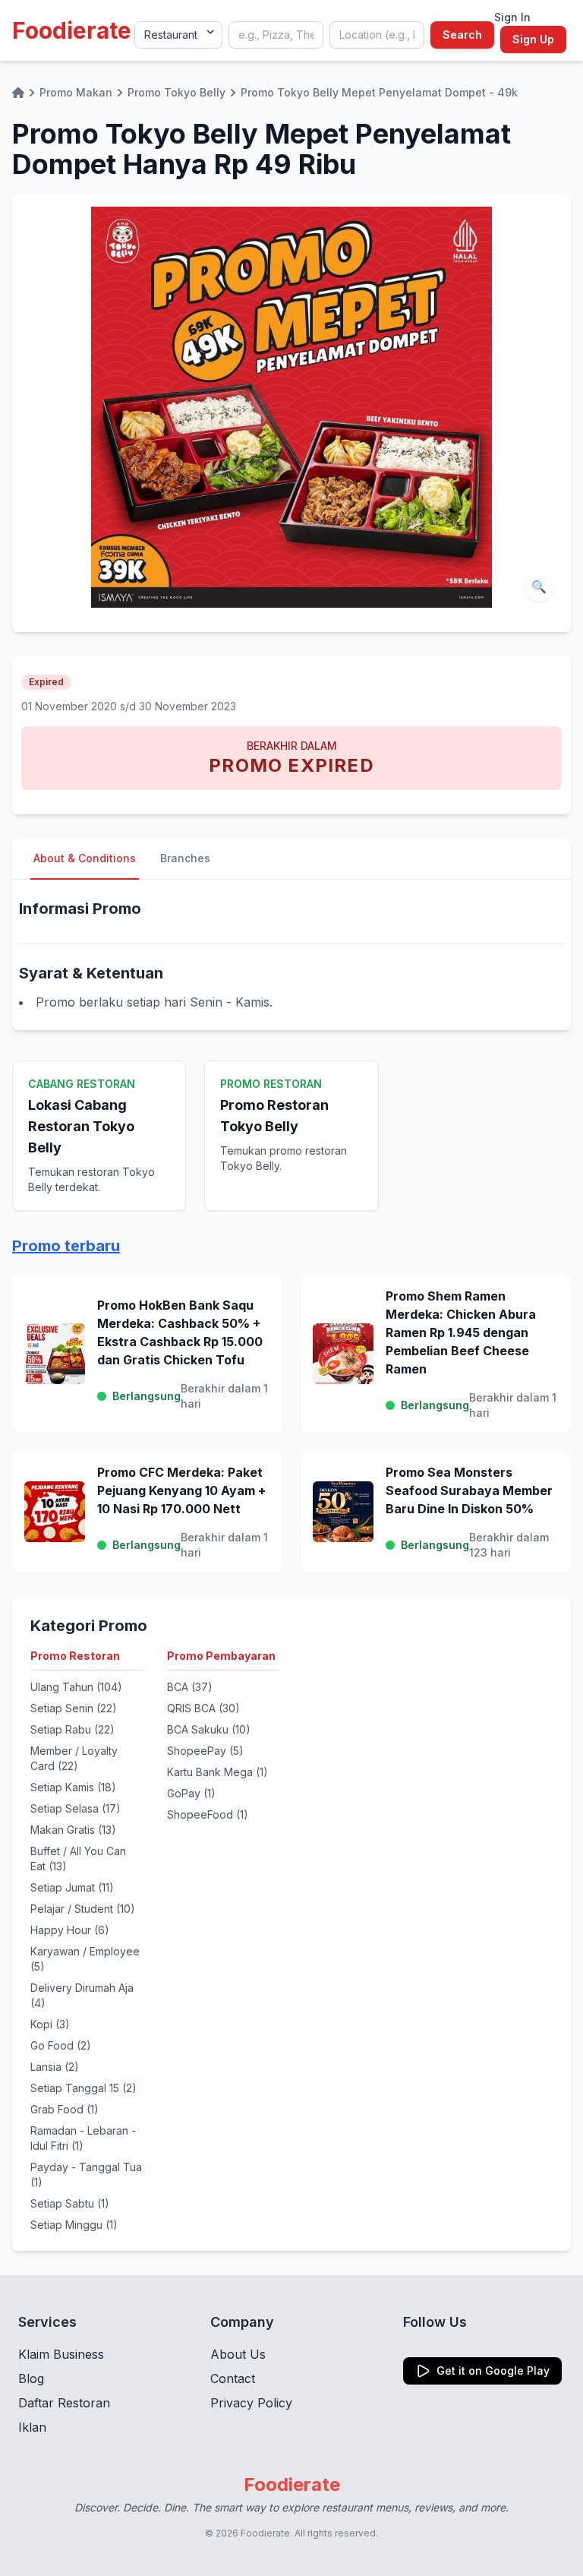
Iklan (32, 2427)
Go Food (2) (61, 2045)
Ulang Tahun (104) (76, 1687)
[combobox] (276, 35)
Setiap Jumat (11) (72, 1887)
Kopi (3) (50, 2024)
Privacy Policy (251, 2403)
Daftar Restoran (64, 2403)
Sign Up (533, 39)
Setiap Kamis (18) (73, 1787)
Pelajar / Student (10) (83, 1909)
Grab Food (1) (65, 2109)
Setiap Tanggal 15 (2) (84, 2088)
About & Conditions (85, 858)
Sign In (512, 17)
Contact (233, 2378)
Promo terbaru (66, 1246)
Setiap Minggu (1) (74, 2225)
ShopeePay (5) (205, 1751)
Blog (31, 2378)
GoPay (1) (191, 1793)
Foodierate (72, 30)
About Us (238, 2354)
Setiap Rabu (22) (72, 1729)
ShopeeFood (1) (208, 1814)
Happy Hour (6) (70, 1930)
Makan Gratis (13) (73, 1830)
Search (462, 35)
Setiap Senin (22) (74, 1708)
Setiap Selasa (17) (76, 1808)
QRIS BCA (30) (203, 1708)
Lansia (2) (55, 2067)
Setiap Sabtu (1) (70, 2203)
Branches (185, 858)
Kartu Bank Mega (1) (217, 1772)
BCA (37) (190, 1687)
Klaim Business (61, 2354)
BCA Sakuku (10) (209, 1729)
